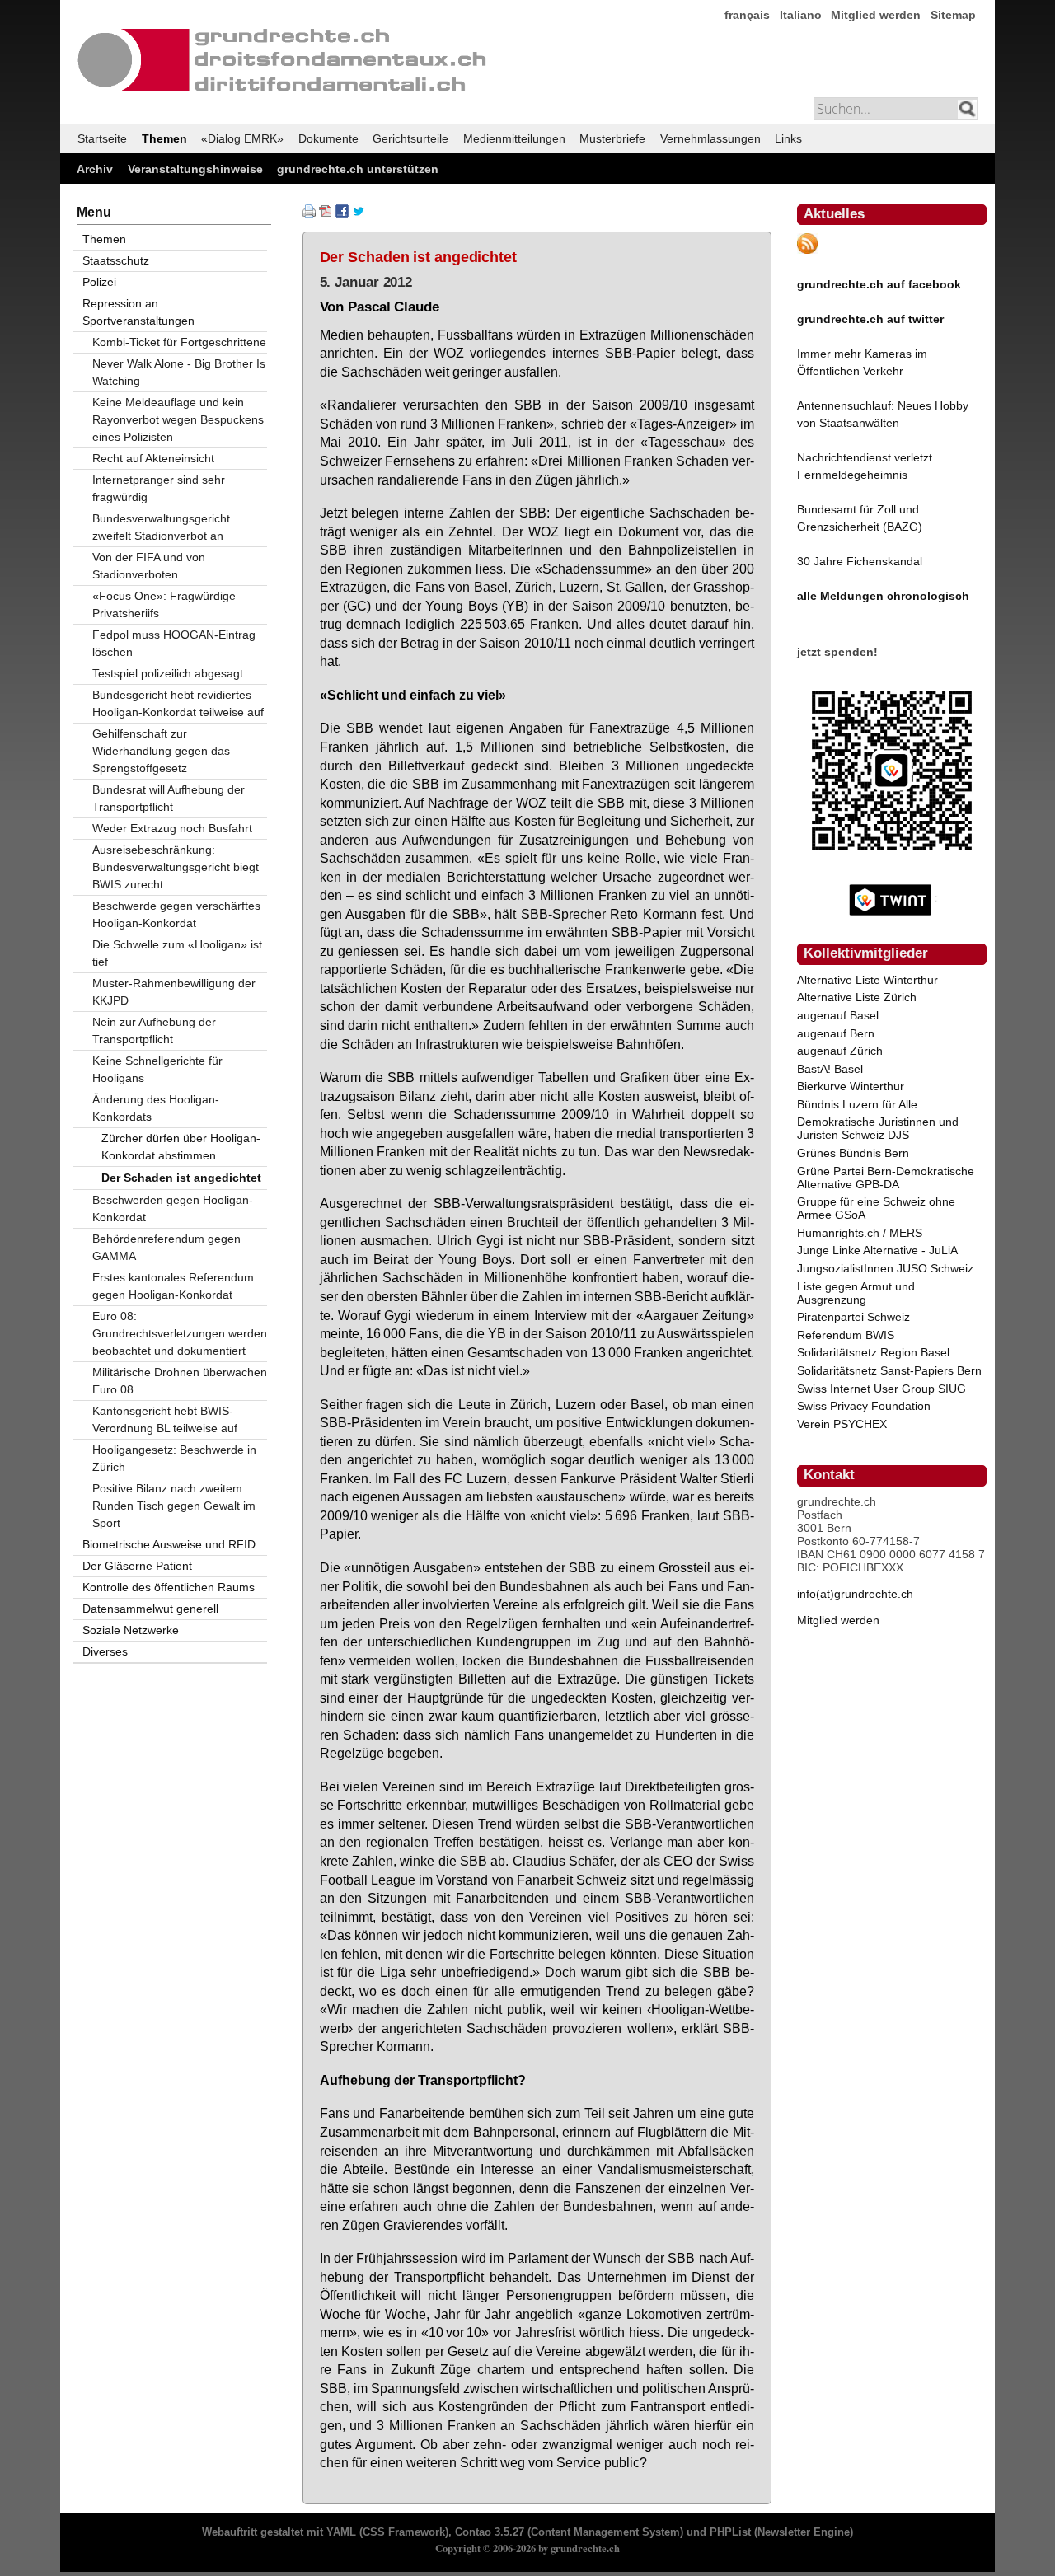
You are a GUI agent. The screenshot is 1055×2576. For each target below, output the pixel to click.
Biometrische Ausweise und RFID (169, 1544)
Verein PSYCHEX (842, 1424)
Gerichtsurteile (410, 138)
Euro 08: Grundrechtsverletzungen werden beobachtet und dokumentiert (180, 1333)
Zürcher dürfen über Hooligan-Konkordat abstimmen (181, 1147)
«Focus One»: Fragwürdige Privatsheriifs (164, 604)
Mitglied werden (876, 15)
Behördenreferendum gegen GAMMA (166, 1247)
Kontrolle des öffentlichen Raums (169, 1587)
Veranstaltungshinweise (195, 169)
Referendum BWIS (846, 1335)
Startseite (102, 138)
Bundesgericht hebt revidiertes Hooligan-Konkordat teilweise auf (178, 703)
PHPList (730, 2532)
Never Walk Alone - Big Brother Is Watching (179, 372)
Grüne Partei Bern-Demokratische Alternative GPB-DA (886, 1178)
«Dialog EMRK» (242, 138)
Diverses (105, 1651)
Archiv (95, 169)
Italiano (801, 15)
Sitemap (953, 15)
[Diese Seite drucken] (309, 213)
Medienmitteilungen (514, 138)
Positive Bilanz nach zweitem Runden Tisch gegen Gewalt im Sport (174, 1506)
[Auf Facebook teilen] (342, 213)
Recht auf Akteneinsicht (153, 458)
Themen (164, 138)
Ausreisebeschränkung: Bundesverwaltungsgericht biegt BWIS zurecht (176, 867)
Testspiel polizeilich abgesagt (168, 673)
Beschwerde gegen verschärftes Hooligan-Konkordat (176, 914)
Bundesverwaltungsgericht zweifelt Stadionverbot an (161, 527)
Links (788, 138)
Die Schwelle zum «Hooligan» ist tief (177, 953)
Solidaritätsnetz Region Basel (873, 1352)
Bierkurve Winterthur (851, 1086)
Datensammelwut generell (150, 1609)
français (747, 15)
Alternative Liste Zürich (857, 997)
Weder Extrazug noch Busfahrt (172, 828)
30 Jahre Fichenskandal (860, 561)
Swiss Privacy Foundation (864, 1406)
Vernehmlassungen (710, 138)
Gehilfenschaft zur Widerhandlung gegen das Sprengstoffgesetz (161, 751)
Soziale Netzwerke (131, 1630)
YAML (341, 2532)
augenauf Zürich (840, 1051)
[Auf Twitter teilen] (359, 213)
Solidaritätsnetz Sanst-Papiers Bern (889, 1370)
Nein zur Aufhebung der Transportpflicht (154, 1030)
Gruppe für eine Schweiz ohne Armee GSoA (876, 1208)
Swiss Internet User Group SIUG (882, 1389)
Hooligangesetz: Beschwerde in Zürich (174, 1458)
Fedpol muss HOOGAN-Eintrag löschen (174, 643)
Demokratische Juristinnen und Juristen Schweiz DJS (878, 1128)
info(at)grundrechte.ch (855, 1594)
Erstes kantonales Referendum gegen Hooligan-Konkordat (173, 1286)
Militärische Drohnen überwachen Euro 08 (180, 1381)
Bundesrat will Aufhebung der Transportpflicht (169, 798)
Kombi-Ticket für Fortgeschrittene (179, 342)
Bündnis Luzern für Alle (857, 1104)
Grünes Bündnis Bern (853, 1153)
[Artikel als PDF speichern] (326, 213)
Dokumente (328, 138)
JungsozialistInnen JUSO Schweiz (885, 1268)
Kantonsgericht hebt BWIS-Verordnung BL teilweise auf (165, 1419)
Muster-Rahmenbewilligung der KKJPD (174, 992)
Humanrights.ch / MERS (860, 1233)
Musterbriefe (612, 138)
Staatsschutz (116, 260)
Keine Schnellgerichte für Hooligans (157, 1069)
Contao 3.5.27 (490, 2532)
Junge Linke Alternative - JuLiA (877, 1250)
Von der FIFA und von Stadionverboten (149, 566)
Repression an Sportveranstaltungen (138, 312)
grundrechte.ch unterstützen (358, 169)
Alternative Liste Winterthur (867, 980)
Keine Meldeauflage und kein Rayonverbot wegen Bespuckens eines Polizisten (178, 419)
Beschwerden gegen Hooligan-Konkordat (173, 1208)
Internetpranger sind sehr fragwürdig (159, 488)
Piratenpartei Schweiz (853, 1317)
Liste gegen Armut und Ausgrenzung (856, 1293)
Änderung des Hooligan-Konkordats (156, 1108)
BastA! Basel (830, 1069)
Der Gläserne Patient (137, 1566)
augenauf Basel (838, 1015)
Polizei (99, 282)
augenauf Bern (836, 1033)
